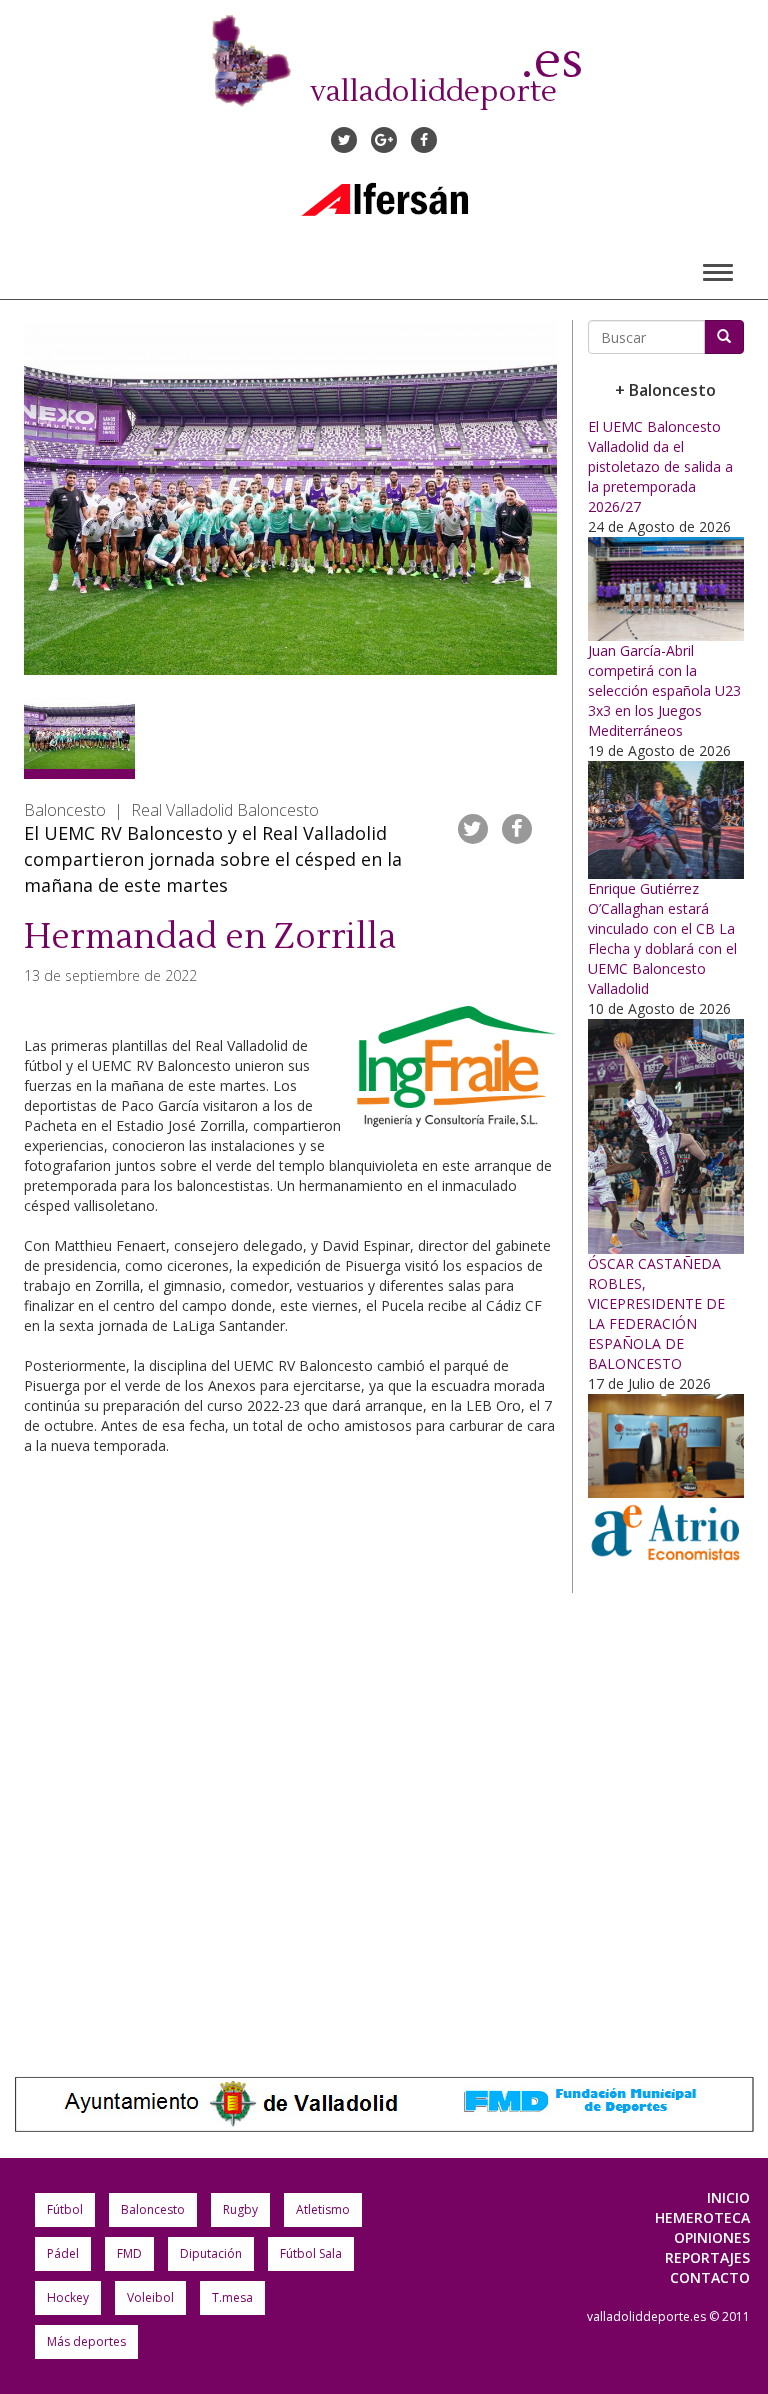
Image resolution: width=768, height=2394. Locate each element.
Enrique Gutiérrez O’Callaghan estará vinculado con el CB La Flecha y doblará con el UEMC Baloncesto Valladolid (662, 938)
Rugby (240, 2209)
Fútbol (65, 2209)
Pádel (63, 2253)
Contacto (710, 2277)
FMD (129, 2253)
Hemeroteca (702, 2217)
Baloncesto (153, 2209)
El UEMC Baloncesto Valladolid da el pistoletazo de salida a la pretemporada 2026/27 (660, 466)
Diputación (211, 2253)
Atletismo (323, 2209)
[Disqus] (290, 1746)
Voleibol (150, 2297)
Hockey (68, 2297)
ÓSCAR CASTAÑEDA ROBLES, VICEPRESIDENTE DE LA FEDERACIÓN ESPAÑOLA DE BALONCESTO (656, 1313)
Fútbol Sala (311, 2253)
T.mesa (232, 2297)
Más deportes (86, 2341)
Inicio (728, 2197)
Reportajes (707, 2257)
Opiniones (712, 2237)
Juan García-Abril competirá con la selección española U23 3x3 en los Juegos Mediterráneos (664, 690)
